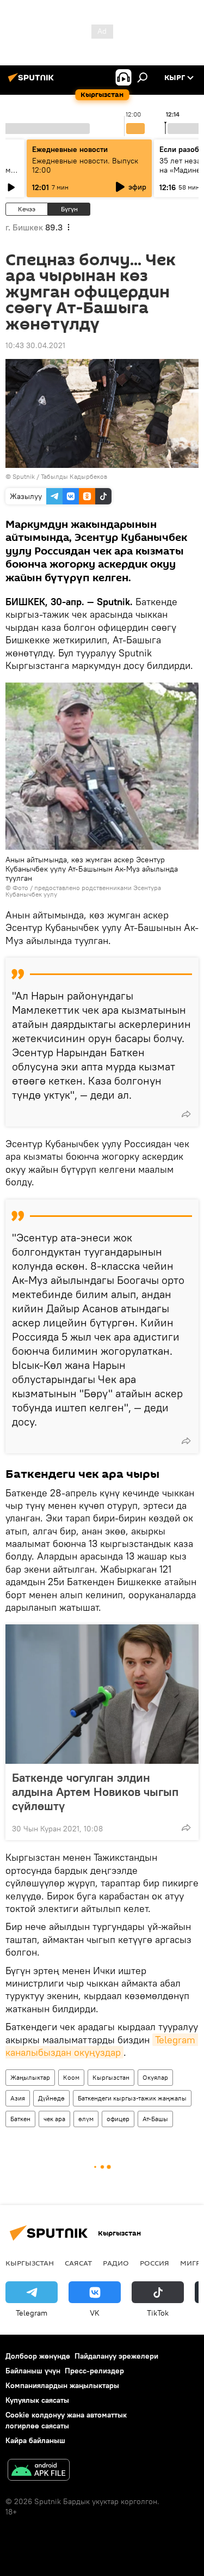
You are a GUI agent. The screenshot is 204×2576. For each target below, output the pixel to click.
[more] (186, 1114)
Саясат (78, 2263)
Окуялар (155, 2077)
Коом (71, 2077)
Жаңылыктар (30, 2077)
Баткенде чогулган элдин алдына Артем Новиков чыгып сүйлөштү (95, 1792)
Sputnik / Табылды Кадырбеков (60, 476)
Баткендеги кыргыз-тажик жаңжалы (132, 2098)
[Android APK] (39, 2471)
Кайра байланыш (35, 2440)
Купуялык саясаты (37, 2400)
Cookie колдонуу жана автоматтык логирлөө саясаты (66, 2420)
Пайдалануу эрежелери (116, 2356)
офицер (118, 2119)
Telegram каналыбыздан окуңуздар (102, 2046)
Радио (116, 2263)
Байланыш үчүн (33, 2371)
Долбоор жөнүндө (38, 2356)
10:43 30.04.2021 (35, 345)
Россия (154, 2263)
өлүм (86, 2119)
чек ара (54, 2119)
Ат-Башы (155, 2119)
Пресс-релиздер (94, 2371)
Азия (18, 2098)
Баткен (20, 2119)
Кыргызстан (111, 2077)
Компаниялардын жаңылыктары (62, 2385)
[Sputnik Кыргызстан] (33, 82)
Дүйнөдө (51, 2098)
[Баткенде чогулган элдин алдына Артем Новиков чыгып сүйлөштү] (102, 1694)
